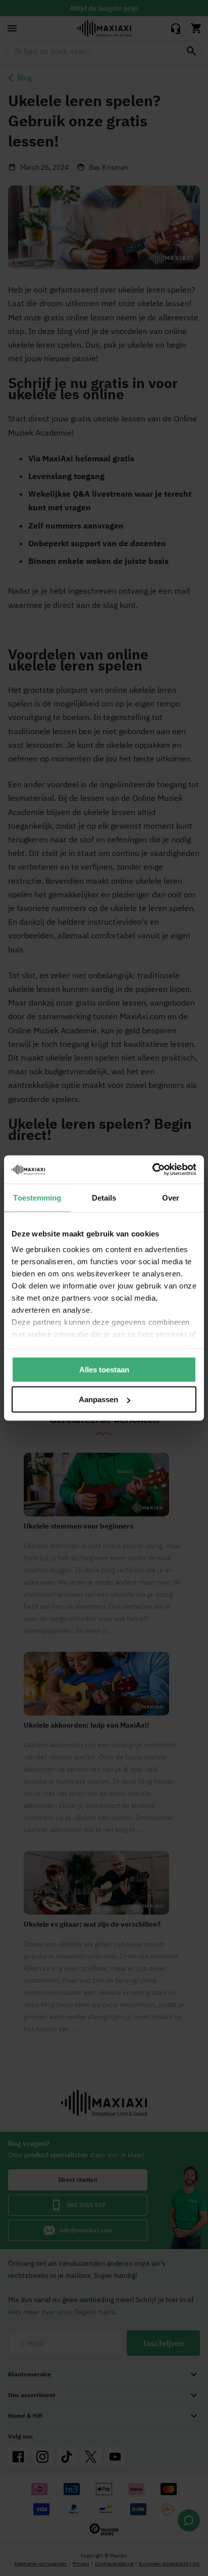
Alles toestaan (104, 1369)
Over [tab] (171, 1197)
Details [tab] (104, 1197)
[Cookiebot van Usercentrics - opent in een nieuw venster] (152, 1170)
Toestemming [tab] (37, 1197)
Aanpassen (98, 1399)
